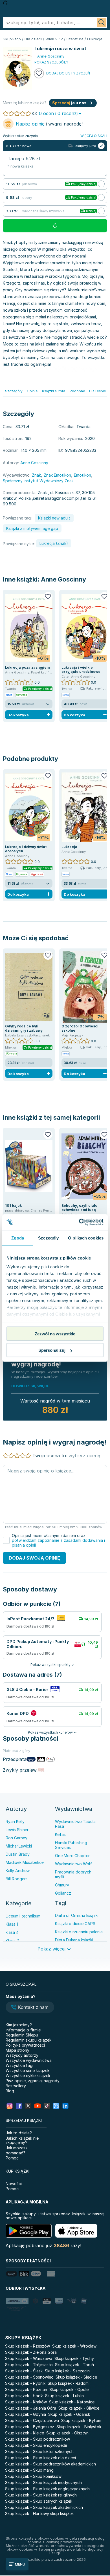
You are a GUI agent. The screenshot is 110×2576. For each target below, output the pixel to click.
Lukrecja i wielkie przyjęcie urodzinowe (81, 670)
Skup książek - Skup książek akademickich (44, 2507)
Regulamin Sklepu (22, 2035)
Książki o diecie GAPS (75, 1924)
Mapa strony (17, 2050)
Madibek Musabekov (25, 1862)
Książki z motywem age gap (32, 528)
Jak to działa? (19, 2133)
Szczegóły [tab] (48, 1238)
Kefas (60, 1834)
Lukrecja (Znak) (54, 543)
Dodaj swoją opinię (34, 1558)
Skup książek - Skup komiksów (33, 2476)
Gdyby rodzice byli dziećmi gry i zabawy (24, 1028)
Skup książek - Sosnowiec (29, 2377)
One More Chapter (72, 1856)
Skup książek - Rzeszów (27, 2346)
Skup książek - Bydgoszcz (30, 2427)
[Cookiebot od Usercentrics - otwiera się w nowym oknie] (79, 1222)
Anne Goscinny (63, 579)
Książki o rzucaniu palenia (79, 1932)
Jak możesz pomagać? (17, 2150)
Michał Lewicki (19, 1846)
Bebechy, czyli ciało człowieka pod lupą (79, 1208)
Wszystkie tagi (19, 2065)
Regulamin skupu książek (28, 2040)
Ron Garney (16, 1838)
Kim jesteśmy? (19, 2025)
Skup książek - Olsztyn (67, 2433)
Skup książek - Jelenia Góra (31, 2408)
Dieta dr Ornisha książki (77, 1915)
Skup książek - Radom (68, 2383)
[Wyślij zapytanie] (102, 23)
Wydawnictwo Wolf (73, 1864)
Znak (36, 475)
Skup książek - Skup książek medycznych (43, 2483)
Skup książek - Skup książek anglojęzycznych (47, 2489)
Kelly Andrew (18, 1871)
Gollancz (63, 1893)
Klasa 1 (12, 1924)
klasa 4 (12, 1932)
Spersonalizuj (52, 1350)
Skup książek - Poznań (26, 2389)
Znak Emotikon (57, 475)
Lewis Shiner (17, 1830)
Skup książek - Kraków (26, 2402)
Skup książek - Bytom (81, 2420)
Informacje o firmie (23, 2030)
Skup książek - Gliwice (79, 2408)
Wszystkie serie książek (27, 2070)
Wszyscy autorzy (22, 2055)
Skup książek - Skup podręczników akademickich (50, 2464)
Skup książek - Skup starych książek (39, 2501)
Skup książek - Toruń (74, 2365)
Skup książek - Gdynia (26, 2414)
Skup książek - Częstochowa (32, 2420)
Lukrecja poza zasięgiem (27, 667)
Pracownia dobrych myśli (73, 1874)
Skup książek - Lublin (64, 2396)
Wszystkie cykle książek (28, 2076)
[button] (30, 2008)
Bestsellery (16, 2086)
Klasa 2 (12, 1940)
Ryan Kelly (15, 1821)
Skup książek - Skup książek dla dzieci (40, 2458)
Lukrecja (69, 847)
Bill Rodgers (17, 1879)
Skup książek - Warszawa (29, 2358)
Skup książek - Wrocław (74, 2346)
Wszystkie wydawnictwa (29, 2060)
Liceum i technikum (23, 1916)
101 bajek (13, 1206)
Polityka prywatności (25, 2045)
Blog (10, 2091)
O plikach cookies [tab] (86, 1238)
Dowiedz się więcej (31, 1386)
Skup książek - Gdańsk (69, 2414)
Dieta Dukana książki (74, 1940)
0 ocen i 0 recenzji (59, 113)
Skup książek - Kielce (25, 2433)
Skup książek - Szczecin (67, 2371)
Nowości (14, 2184)
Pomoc (12, 2158)
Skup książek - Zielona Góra (31, 2352)
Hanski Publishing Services (71, 1845)
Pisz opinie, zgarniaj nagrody (33, 2081)
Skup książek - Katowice (72, 2402)
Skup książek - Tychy (74, 2358)
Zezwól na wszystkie (55, 1334)
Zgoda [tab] (18, 1238)
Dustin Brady (18, 1854)
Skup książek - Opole (69, 2389)
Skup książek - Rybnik (25, 2383)
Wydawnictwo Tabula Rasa (75, 1824)
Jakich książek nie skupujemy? (22, 2140)
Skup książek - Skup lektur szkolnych (39, 2451)
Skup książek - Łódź (24, 2396)
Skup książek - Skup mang (29, 2470)
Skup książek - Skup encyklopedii (36, 2445)
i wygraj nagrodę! (49, 124)
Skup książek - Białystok (79, 2427)
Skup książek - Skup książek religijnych (41, 2495)
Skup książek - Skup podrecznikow (38, 2439)
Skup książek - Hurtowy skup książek (39, 2514)
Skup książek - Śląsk (24, 2371)
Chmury (62, 1885)
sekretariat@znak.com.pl (56, 498)
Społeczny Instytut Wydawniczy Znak (38, 481)
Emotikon (82, 475)
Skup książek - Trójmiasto (29, 2365)
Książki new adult (54, 518)
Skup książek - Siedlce (76, 2377)
